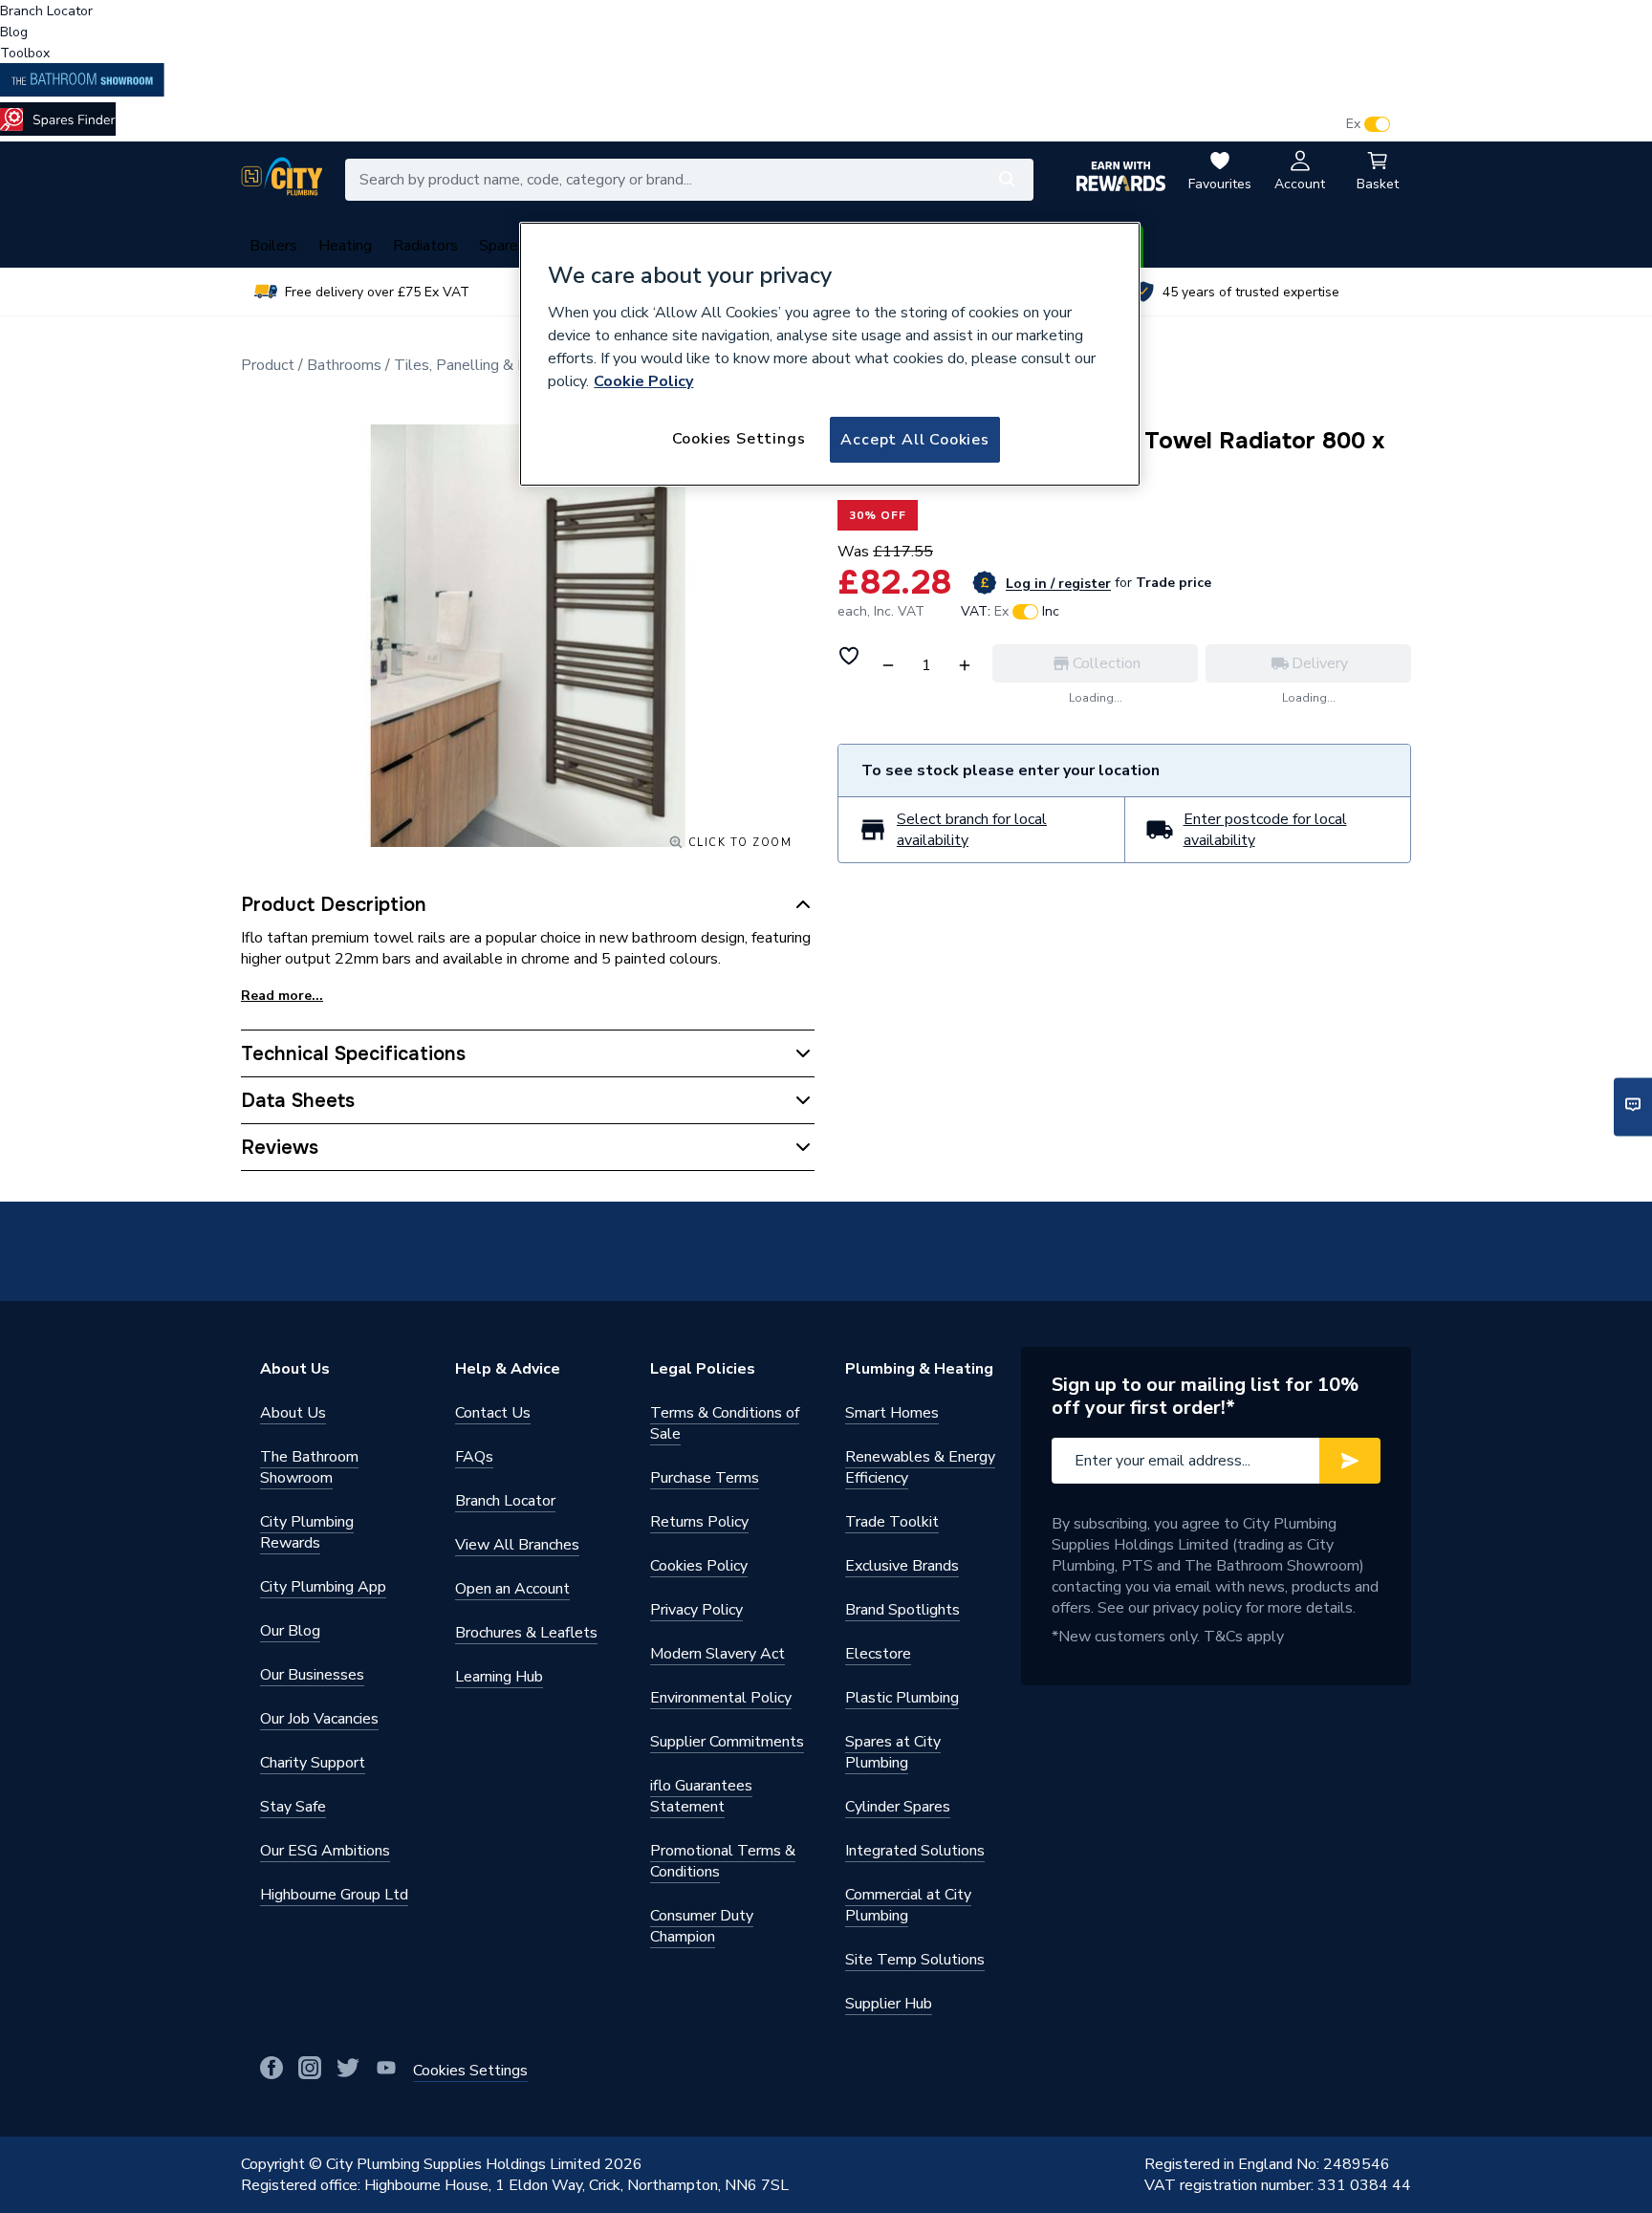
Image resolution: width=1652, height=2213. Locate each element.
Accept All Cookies (914, 440)
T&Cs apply (1244, 1637)
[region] (830, 355)
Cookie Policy (643, 381)
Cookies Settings (739, 439)
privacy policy (1197, 1608)
